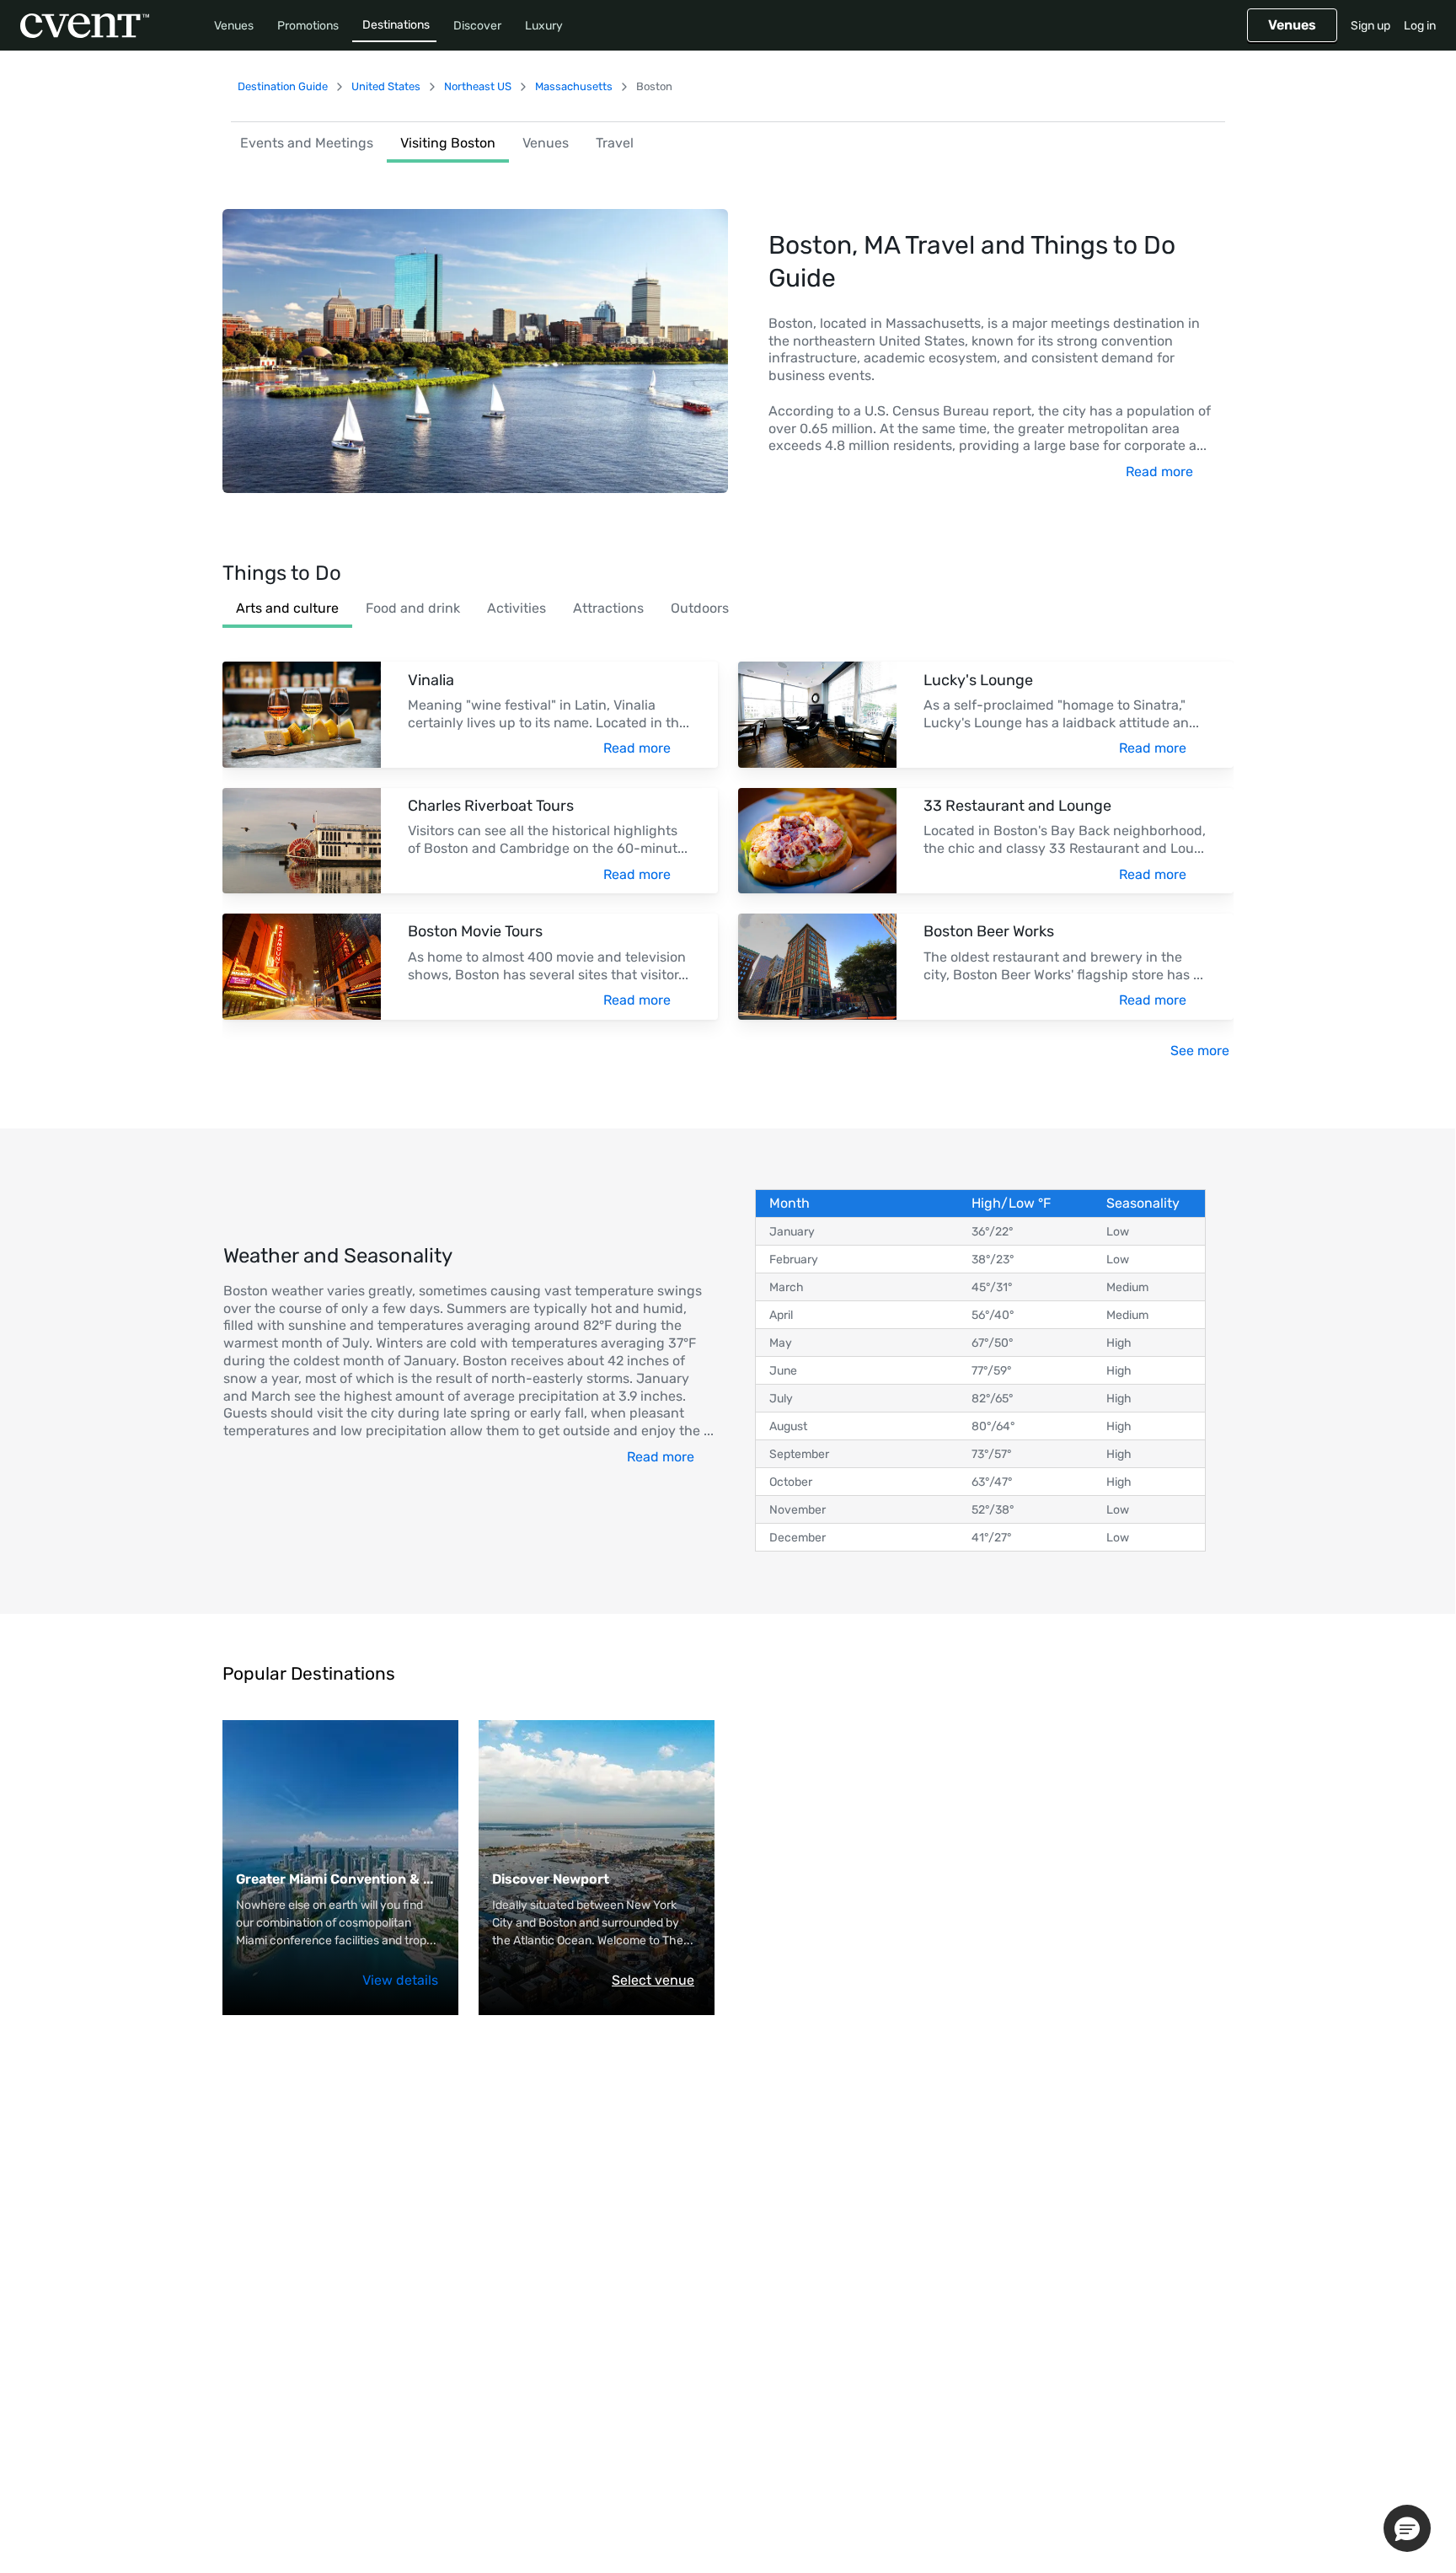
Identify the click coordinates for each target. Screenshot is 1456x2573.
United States (386, 86)
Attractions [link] (608, 608)
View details (400, 1980)
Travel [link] (615, 143)
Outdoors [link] (700, 608)
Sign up (1370, 26)
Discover (477, 26)
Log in (1420, 26)
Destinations (396, 25)
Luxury (544, 26)
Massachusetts (574, 86)
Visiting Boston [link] (448, 143)
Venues (234, 26)
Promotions (308, 26)
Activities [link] (517, 608)
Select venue (653, 1980)
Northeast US (478, 86)
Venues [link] (546, 143)
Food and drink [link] (413, 608)
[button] (1407, 2528)
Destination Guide (283, 86)
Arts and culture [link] (287, 608)
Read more (1159, 472)
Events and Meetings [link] (307, 143)
